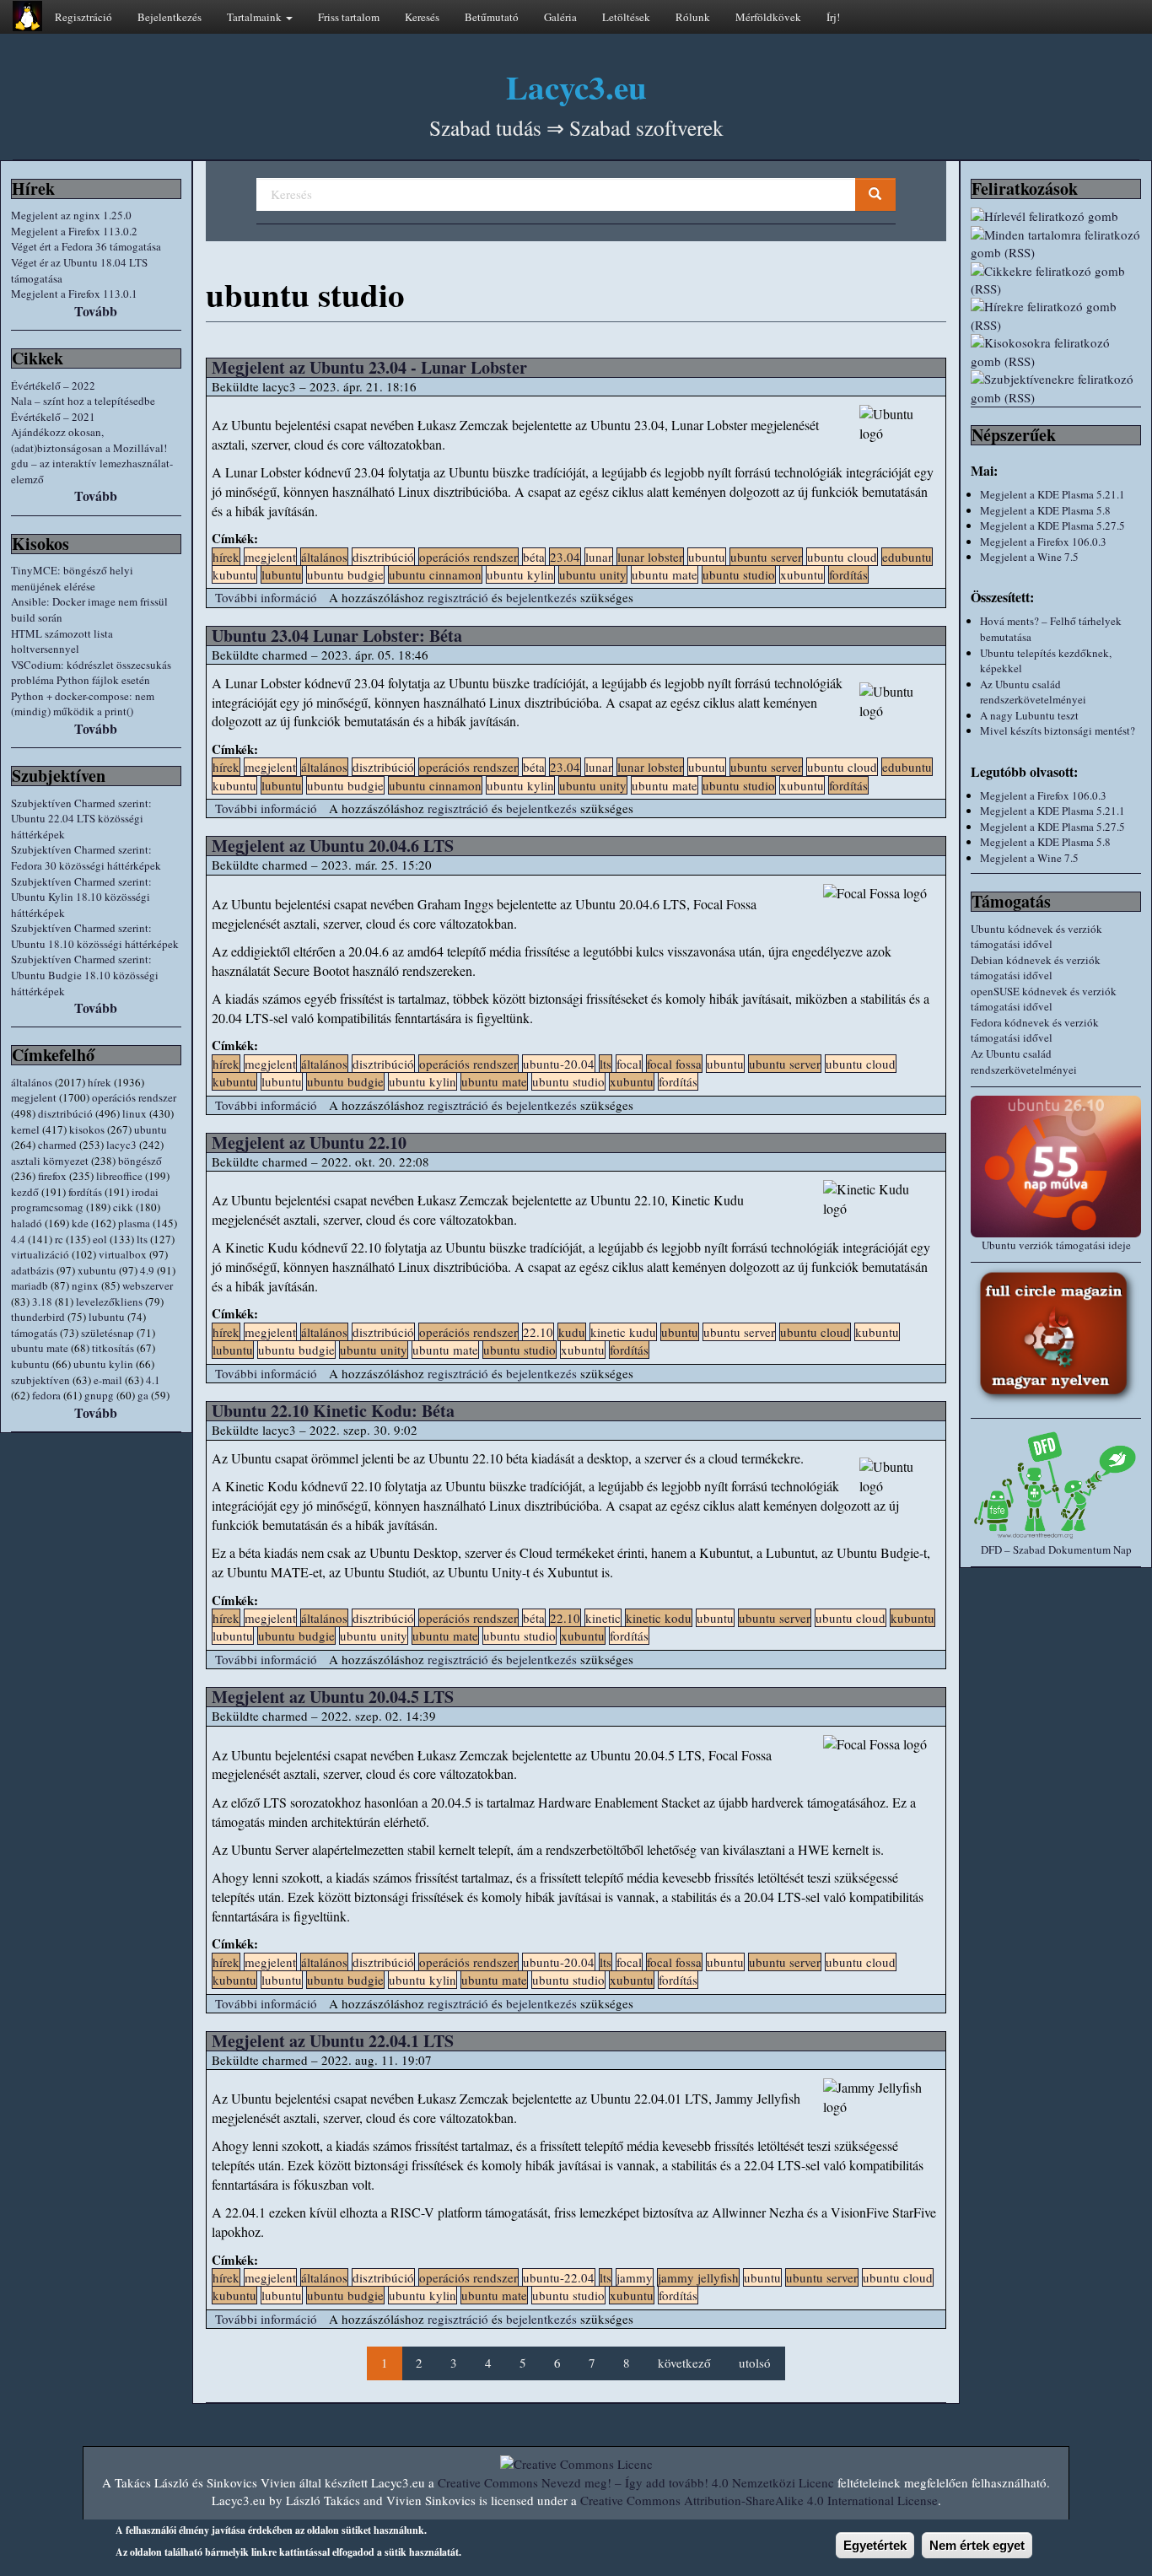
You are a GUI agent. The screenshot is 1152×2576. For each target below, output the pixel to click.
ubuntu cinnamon (435, 574)
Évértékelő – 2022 (53, 385)
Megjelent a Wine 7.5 (1029, 557)
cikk (123, 1207)
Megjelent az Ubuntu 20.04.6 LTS (333, 846)
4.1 (153, 1380)
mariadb (30, 1285)
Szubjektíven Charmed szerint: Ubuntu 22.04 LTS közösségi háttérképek (81, 819)
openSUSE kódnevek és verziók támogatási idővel (1044, 999)
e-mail (108, 1380)
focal (629, 1064)
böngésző (140, 1161)
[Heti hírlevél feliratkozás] (1056, 216)
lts (142, 1239)
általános (32, 1082)
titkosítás (113, 1348)
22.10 (538, 1332)
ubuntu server (766, 557)
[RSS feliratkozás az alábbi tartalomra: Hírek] (1056, 316)
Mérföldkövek (768, 17)
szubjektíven (40, 1380)
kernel (25, 1129)
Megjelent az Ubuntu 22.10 (309, 1142)
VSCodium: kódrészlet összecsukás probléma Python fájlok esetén (91, 673)
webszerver (148, 1285)
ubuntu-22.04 (559, 2277)
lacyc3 (121, 1145)
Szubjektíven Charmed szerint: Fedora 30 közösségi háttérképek (86, 857)
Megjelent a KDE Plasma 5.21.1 (1052, 494)
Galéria (560, 17)
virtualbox (123, 1254)
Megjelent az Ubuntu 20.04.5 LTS (333, 1697)
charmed (57, 1145)
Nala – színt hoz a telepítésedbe (83, 401)
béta (534, 557)
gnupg (99, 1395)
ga (143, 1395)
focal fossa (674, 1064)
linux (135, 1113)
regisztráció (458, 597)
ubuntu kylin (103, 1364)
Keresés (422, 17)
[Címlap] (27, 16)
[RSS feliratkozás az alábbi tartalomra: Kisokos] (1056, 352)
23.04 (565, 557)
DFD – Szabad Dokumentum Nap (1056, 1549)
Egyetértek (875, 2545)
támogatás (34, 1333)
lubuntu (107, 1317)
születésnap (108, 1333)
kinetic (603, 1618)
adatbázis (32, 1270)
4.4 (18, 1239)
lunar (599, 557)
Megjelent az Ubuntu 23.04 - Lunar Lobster (369, 367)
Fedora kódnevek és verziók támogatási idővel (1035, 1030)
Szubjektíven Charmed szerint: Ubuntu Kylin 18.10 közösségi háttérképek (81, 897)
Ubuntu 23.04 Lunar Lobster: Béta (337, 636)
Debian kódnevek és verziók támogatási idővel (1036, 968)
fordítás (85, 1192)
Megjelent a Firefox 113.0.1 (74, 294)
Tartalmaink (256, 17)
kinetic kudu (623, 1332)
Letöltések (626, 17)
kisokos (87, 1129)
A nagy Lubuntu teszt (1029, 715)
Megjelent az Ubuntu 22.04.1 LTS (333, 2041)
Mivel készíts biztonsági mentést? (1058, 730)
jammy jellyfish (698, 2277)
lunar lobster (650, 557)
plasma (134, 1223)
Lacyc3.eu (576, 86)
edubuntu (907, 557)
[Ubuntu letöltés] (1056, 1167)
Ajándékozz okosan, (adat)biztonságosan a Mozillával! (89, 440)
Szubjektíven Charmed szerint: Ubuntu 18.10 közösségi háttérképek (95, 936)
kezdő (25, 1192)
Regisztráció (83, 17)
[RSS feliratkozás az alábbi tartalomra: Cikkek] (1056, 280)
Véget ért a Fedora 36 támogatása (86, 246)
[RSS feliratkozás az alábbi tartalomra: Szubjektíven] (1056, 388)
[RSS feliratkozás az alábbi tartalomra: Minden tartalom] (1056, 244)
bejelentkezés (541, 597)
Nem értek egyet (977, 2545)
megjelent (34, 1097)
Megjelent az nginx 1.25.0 (71, 215)
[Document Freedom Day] (1056, 1485)
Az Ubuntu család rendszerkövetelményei (1033, 692)
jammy (635, 2277)
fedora (46, 1395)
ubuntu (151, 1129)
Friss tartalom (349, 17)
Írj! (833, 17)
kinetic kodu (659, 1618)
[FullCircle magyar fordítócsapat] (1056, 1336)
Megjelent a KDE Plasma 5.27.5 (1052, 525)
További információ (266, 597)
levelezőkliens (109, 1301)
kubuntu (30, 1364)
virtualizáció (40, 1254)
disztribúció (65, 1113)
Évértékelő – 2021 (53, 417)
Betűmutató (492, 17)
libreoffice (119, 1176)
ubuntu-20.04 (559, 1064)
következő (684, 2363)
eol (100, 1239)
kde (80, 1223)
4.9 (147, 1270)
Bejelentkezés (170, 17)
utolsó (755, 2363)
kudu (572, 1332)
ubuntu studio (739, 574)
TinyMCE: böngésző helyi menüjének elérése (72, 578)
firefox (52, 1176)
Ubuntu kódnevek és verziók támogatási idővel (1036, 937)
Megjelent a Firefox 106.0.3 (1043, 542)
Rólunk (693, 17)
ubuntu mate (40, 1348)
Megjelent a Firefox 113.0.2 (74, 231)
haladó (27, 1223)
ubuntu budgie (345, 574)
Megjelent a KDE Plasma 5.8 (1045, 510)
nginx (85, 1285)
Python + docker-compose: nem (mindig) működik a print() (83, 704)
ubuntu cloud (842, 557)
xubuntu (97, 1270)
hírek (100, 1082)
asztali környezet (50, 1161)
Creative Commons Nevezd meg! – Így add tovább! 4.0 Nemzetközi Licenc (636, 2482)
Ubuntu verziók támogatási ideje (1056, 1245)
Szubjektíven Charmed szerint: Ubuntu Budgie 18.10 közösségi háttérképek (85, 975)
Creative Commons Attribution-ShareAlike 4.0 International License (759, 2500)
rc (59, 1239)
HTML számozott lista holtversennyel (62, 641)
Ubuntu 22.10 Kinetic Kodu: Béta (333, 1411)
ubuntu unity (593, 574)
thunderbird (38, 1317)
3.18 (42, 1301)
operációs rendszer (134, 1097)
